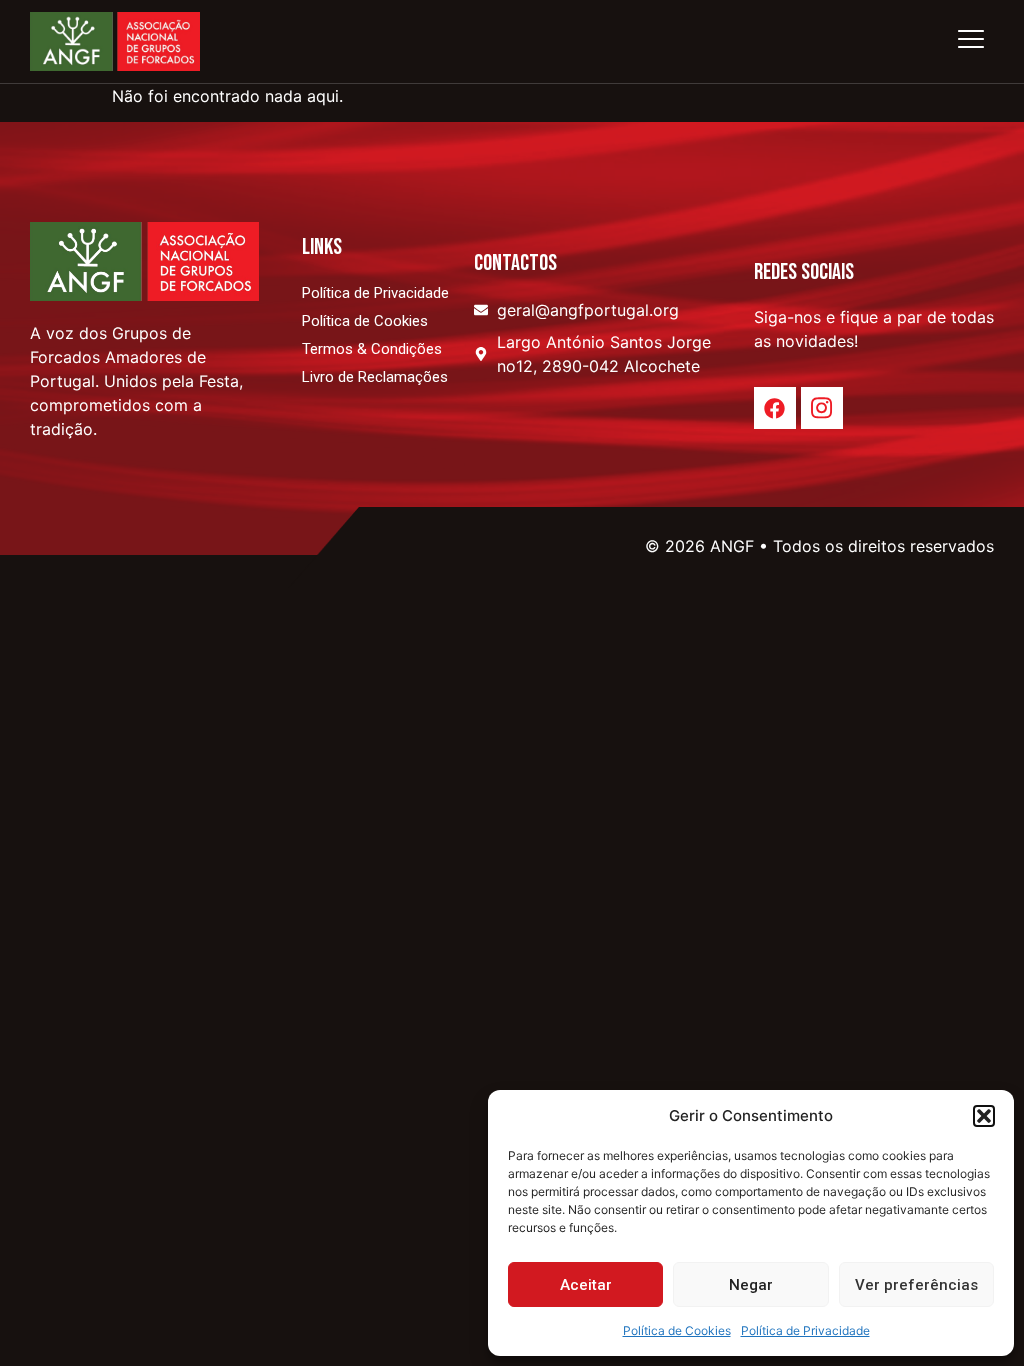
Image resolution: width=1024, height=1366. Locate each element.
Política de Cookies (677, 1330)
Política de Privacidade (805, 1330)
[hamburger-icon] (971, 41)
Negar (751, 1285)
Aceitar (586, 1285)
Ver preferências (916, 1285)
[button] (984, 1116)
